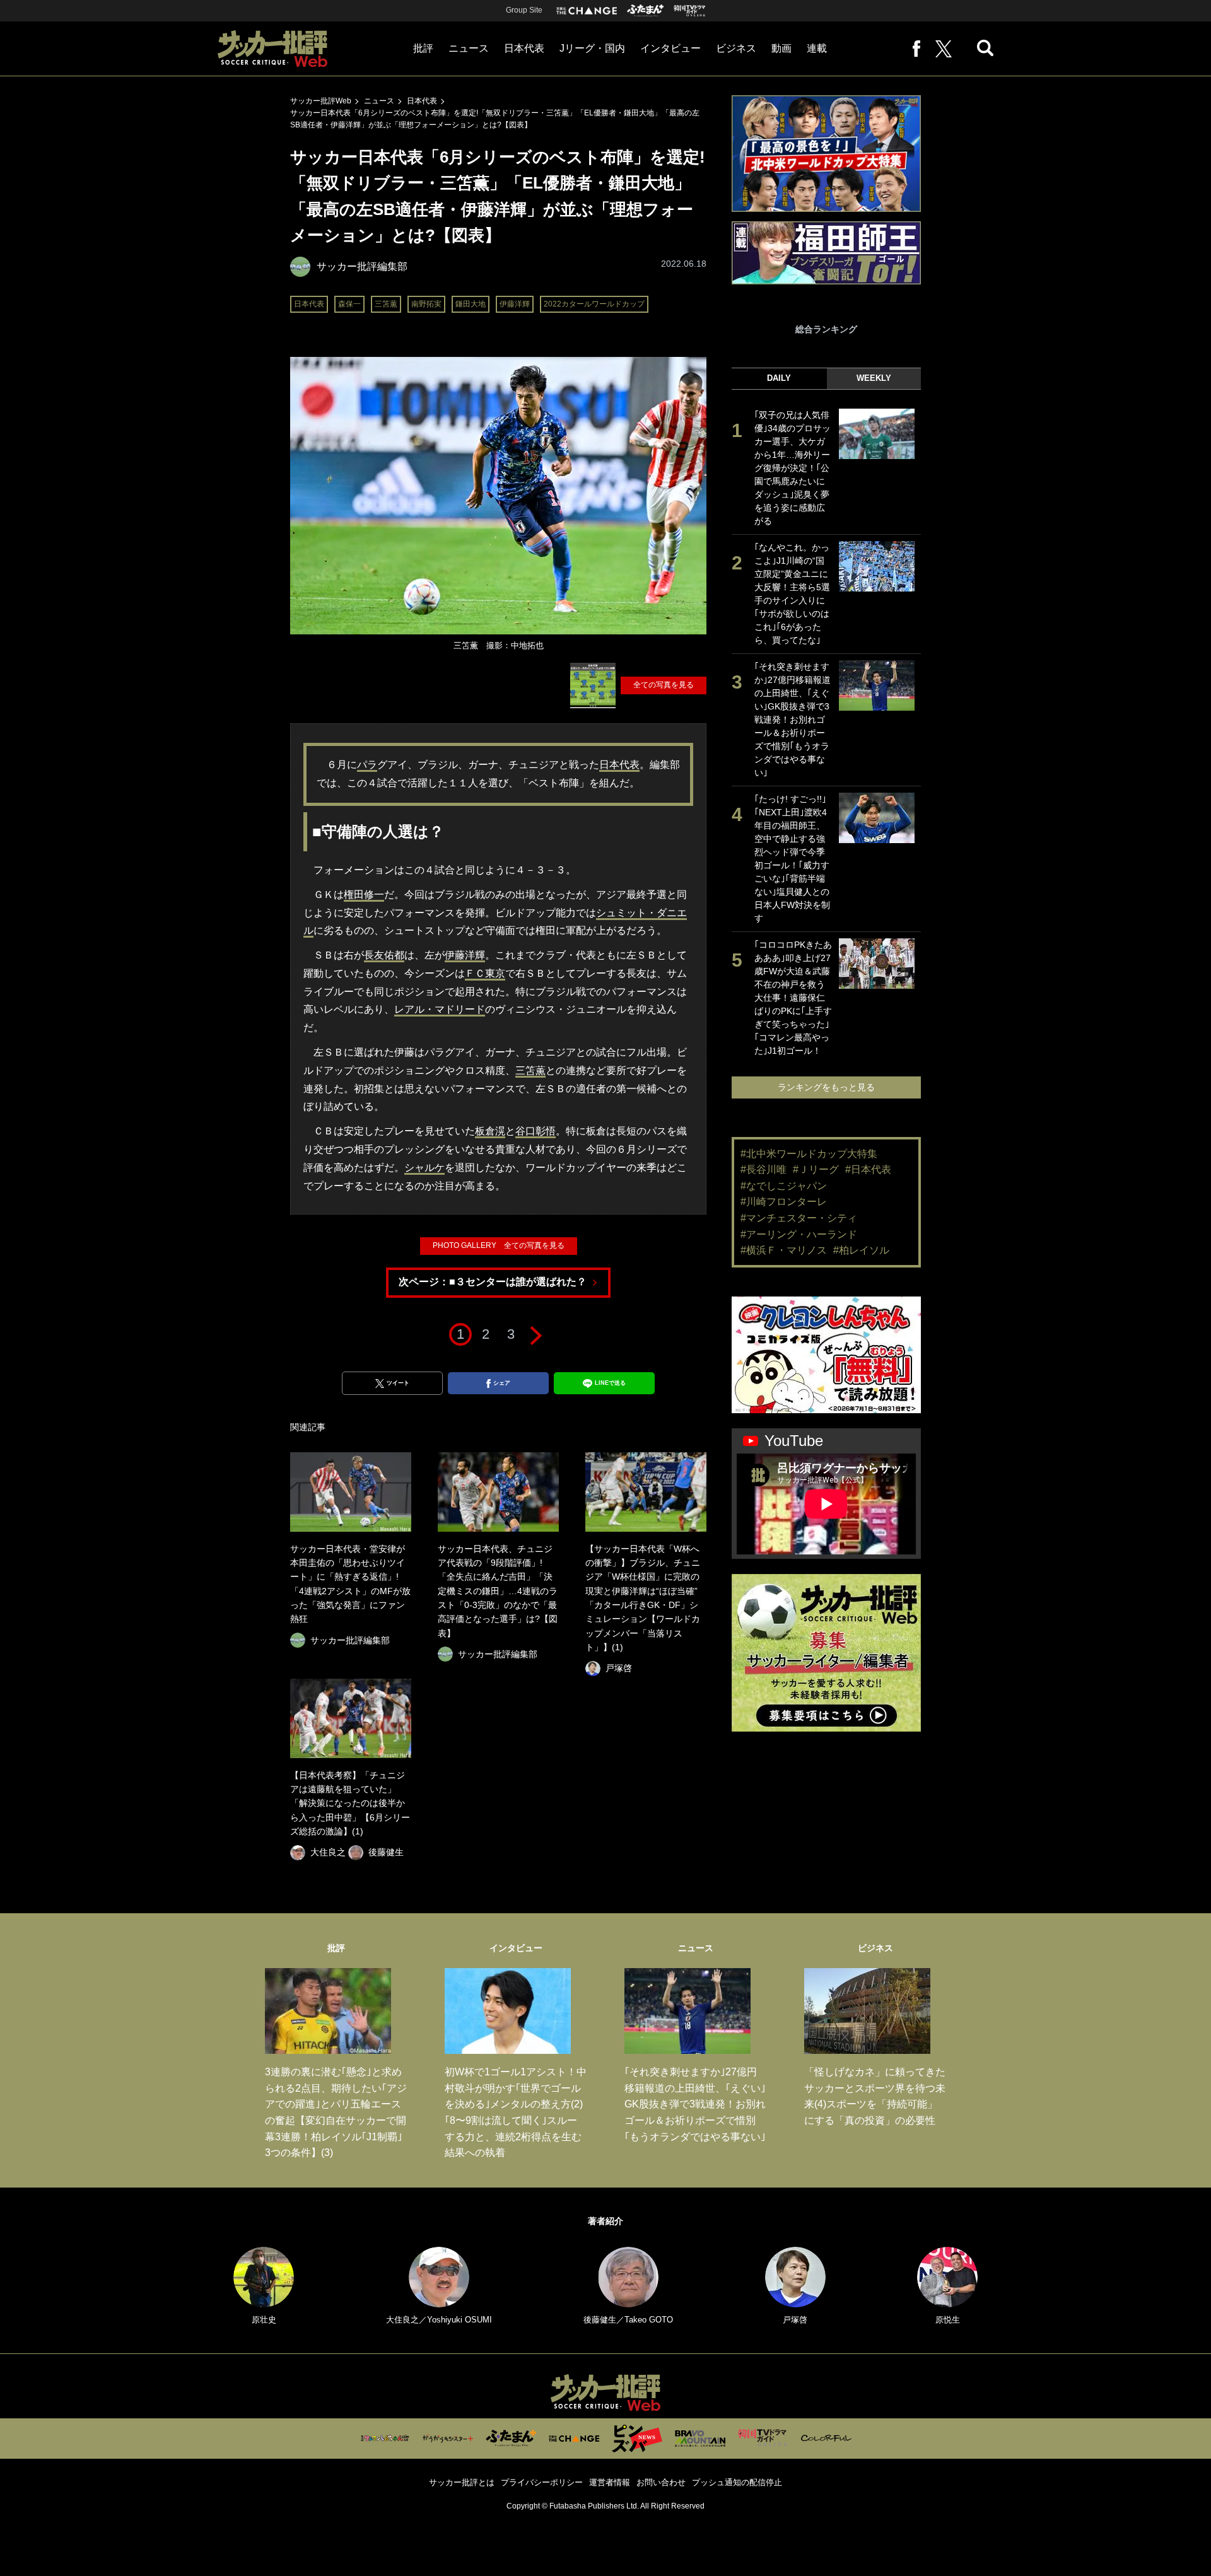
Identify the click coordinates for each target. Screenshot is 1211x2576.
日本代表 (524, 48)
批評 (423, 48)
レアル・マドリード (440, 1009)
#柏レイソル (861, 1250)
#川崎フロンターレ (784, 1202)
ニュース (469, 48)
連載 (817, 48)
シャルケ (424, 1168)
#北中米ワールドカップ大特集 (809, 1154)
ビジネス (736, 48)
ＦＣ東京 (485, 973)
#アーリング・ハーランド (799, 1234)
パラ (367, 765)
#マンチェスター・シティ (799, 1218)
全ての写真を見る (664, 685)
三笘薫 (386, 304)
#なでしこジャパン (784, 1186)
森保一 (349, 304)
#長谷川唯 (763, 1169)
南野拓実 (426, 304)
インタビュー (670, 48)
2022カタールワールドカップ (594, 304)
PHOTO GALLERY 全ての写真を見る (499, 1245)
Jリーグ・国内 (592, 48)
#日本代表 (868, 1169)
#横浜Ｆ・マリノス (784, 1250)
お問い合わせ (661, 2482)
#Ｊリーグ (816, 1169)
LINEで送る (610, 1383)
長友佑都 (384, 955)
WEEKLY (874, 378)
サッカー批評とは (462, 2482)
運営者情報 (610, 2482)
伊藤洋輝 (515, 304)
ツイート (398, 1383)
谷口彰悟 (535, 1131)
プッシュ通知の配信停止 (737, 2482)
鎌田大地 (471, 304)
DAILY (779, 378)
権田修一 (364, 895)
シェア (502, 1383)
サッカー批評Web (321, 101)
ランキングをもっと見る (826, 1087)
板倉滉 (490, 1131)
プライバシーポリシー (542, 2482)
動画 (781, 48)
